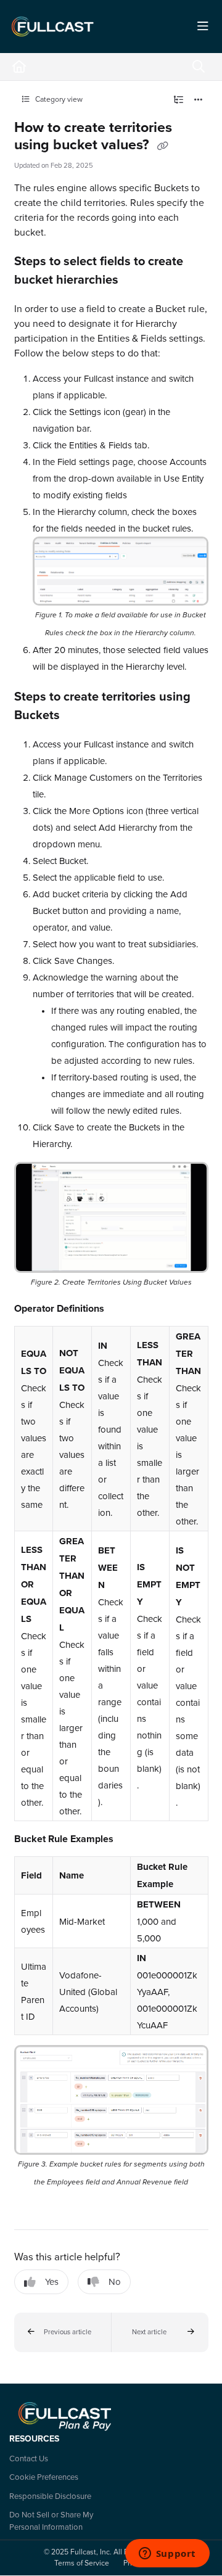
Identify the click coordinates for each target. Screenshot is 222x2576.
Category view (58, 99)
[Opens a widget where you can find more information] (167, 2554)
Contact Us (29, 2458)
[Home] (52, 27)
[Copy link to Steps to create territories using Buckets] (79, 716)
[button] (63, 2332)
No (115, 2282)
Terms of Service (82, 2563)
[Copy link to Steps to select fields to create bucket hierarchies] (138, 281)
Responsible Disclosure (50, 2496)
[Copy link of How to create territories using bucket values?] (163, 146)
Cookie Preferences (44, 2477)
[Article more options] (199, 100)
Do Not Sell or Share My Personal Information (51, 2520)
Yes (52, 2282)
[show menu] (203, 27)
